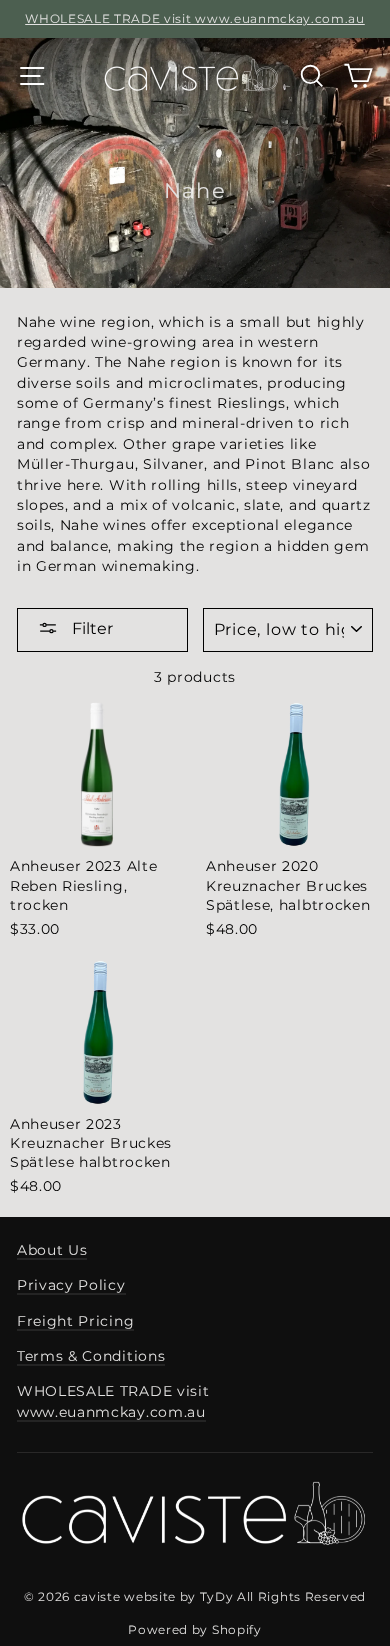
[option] (195, 19)
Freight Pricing (75, 1321)
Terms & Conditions (91, 1356)
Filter (90, 628)
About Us (52, 1250)
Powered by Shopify (194, 1629)
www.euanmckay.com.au (111, 1412)
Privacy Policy (71, 1285)
